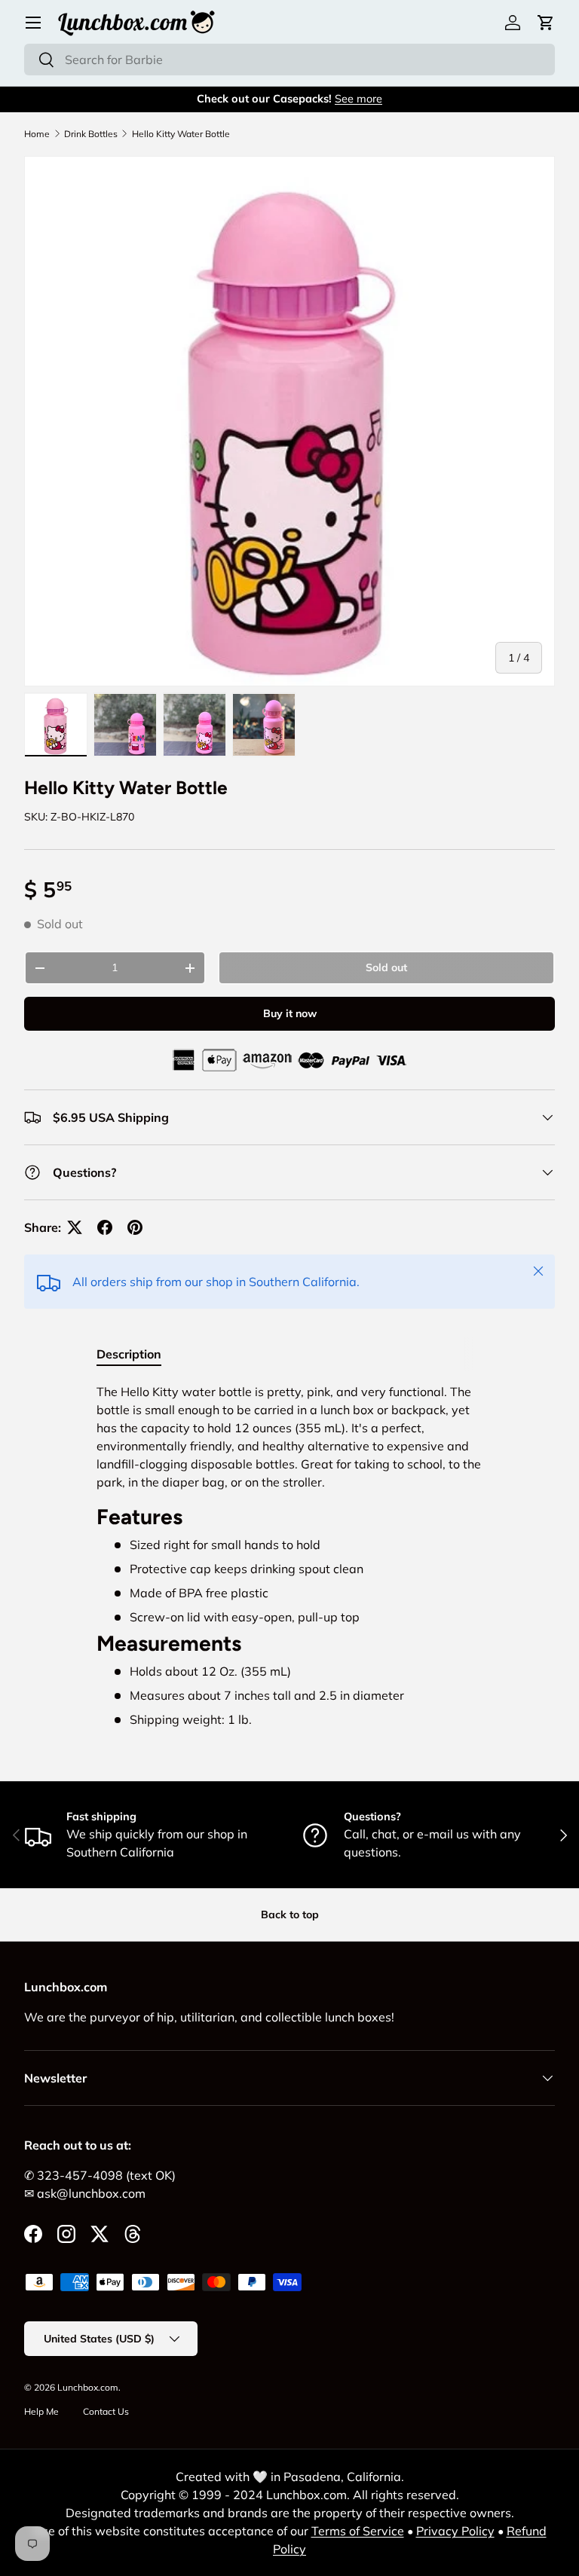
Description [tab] (129, 1354)
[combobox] (289, 60)
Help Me (41, 2411)
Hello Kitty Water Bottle (181, 134)
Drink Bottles (91, 134)
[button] (546, 23)
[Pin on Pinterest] (135, 1227)
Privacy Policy (455, 2531)
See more (358, 99)
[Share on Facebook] (105, 1227)
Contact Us (106, 2411)
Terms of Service (358, 2531)
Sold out (386, 967)
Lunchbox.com (88, 2387)
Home (37, 134)
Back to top (290, 1914)
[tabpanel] (289, 1555)
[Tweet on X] (75, 1227)
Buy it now (290, 1013)
